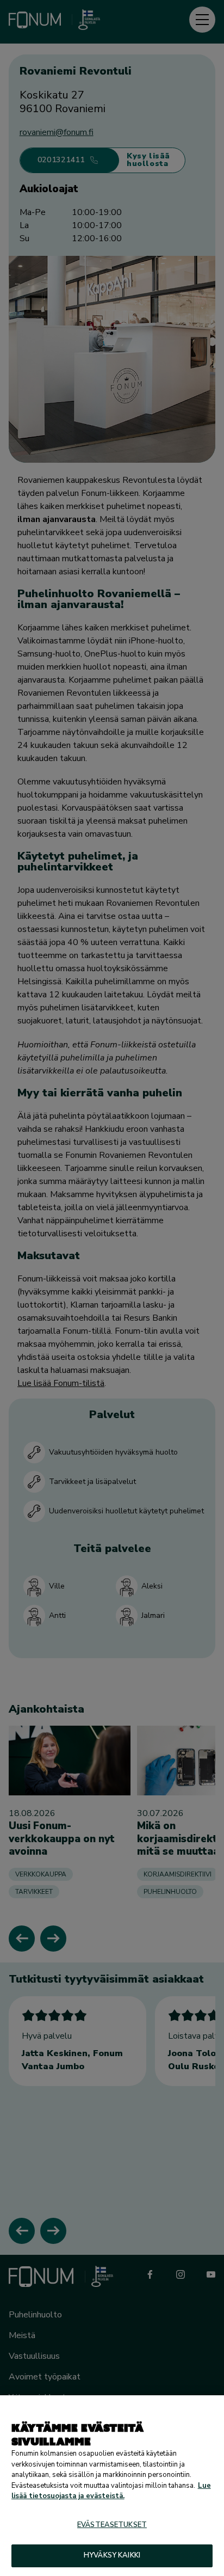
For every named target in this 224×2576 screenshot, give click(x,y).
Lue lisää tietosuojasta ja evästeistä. (111, 2491)
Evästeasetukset (112, 2525)
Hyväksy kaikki (112, 2555)
